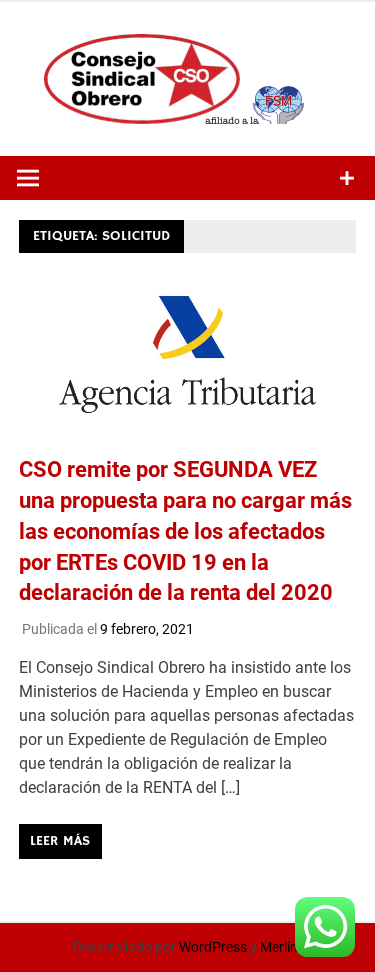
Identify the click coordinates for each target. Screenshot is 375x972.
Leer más (60, 841)
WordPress (213, 947)
